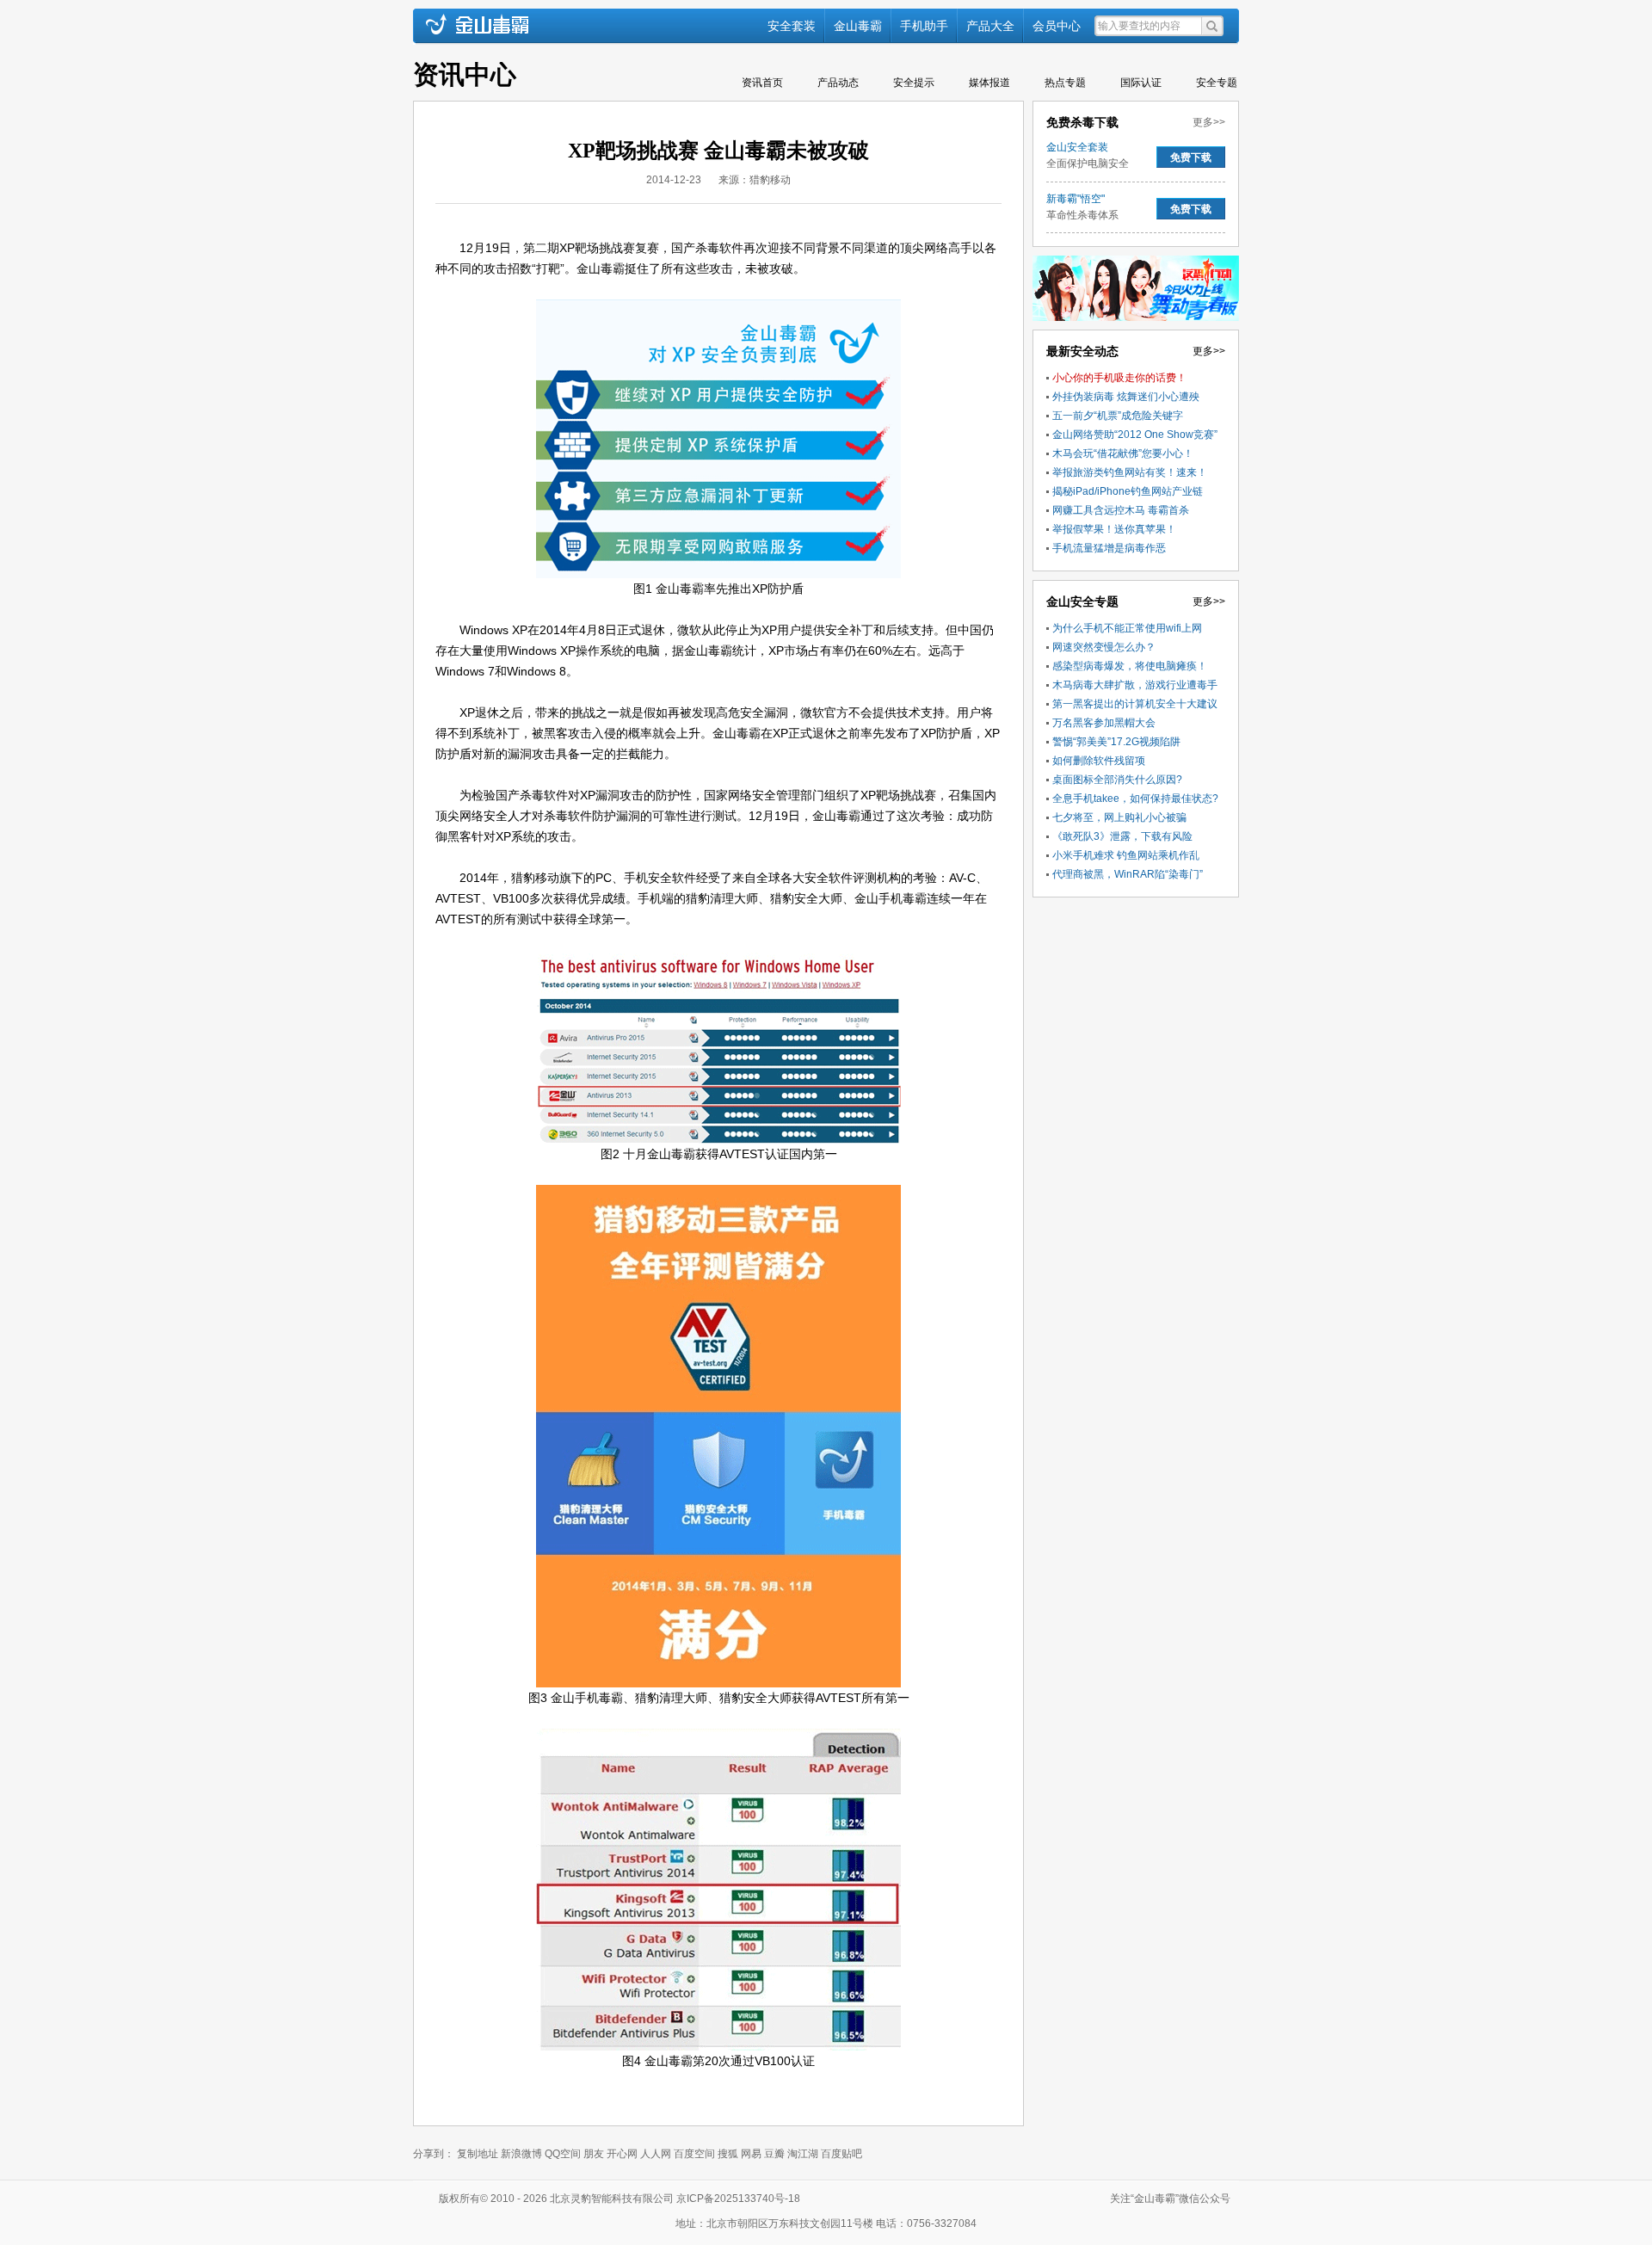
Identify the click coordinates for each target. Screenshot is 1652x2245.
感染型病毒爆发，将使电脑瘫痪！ (1130, 666)
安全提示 (914, 83)
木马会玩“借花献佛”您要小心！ (1123, 453)
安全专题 (1217, 83)
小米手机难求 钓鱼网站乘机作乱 (1126, 855)
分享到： (434, 2154)
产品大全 (990, 26)
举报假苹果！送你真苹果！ (1114, 529)
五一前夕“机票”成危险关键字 (1118, 416)
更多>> (1209, 122)
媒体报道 (989, 83)
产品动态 (838, 83)
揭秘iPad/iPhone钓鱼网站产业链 (1128, 491)
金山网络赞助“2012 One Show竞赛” (1135, 435)
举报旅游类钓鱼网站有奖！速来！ (1130, 472)
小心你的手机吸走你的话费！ (1119, 378)
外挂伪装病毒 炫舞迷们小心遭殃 (1126, 397)
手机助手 (924, 26)
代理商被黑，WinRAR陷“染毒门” (1128, 874)
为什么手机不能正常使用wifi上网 (1127, 628)
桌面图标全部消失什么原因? (1117, 780)
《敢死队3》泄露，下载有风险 (1122, 836)
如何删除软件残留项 (1099, 761)
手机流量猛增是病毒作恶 (1109, 548)
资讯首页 (762, 83)
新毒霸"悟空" (1076, 199)
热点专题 (1065, 83)
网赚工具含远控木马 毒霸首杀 (1121, 510)
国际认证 (1141, 83)
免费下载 (1191, 157)
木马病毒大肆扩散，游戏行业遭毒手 (1135, 685)
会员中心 (1057, 26)
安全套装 (792, 26)
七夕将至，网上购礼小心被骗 (1119, 817)
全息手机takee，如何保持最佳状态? (1135, 799)
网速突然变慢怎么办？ (1104, 647)
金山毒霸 (858, 26)
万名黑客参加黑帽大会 (1104, 723)
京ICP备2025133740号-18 (741, 2199)
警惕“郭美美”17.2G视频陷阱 (1116, 742)
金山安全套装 (1077, 147)
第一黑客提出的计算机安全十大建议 (1135, 704)
